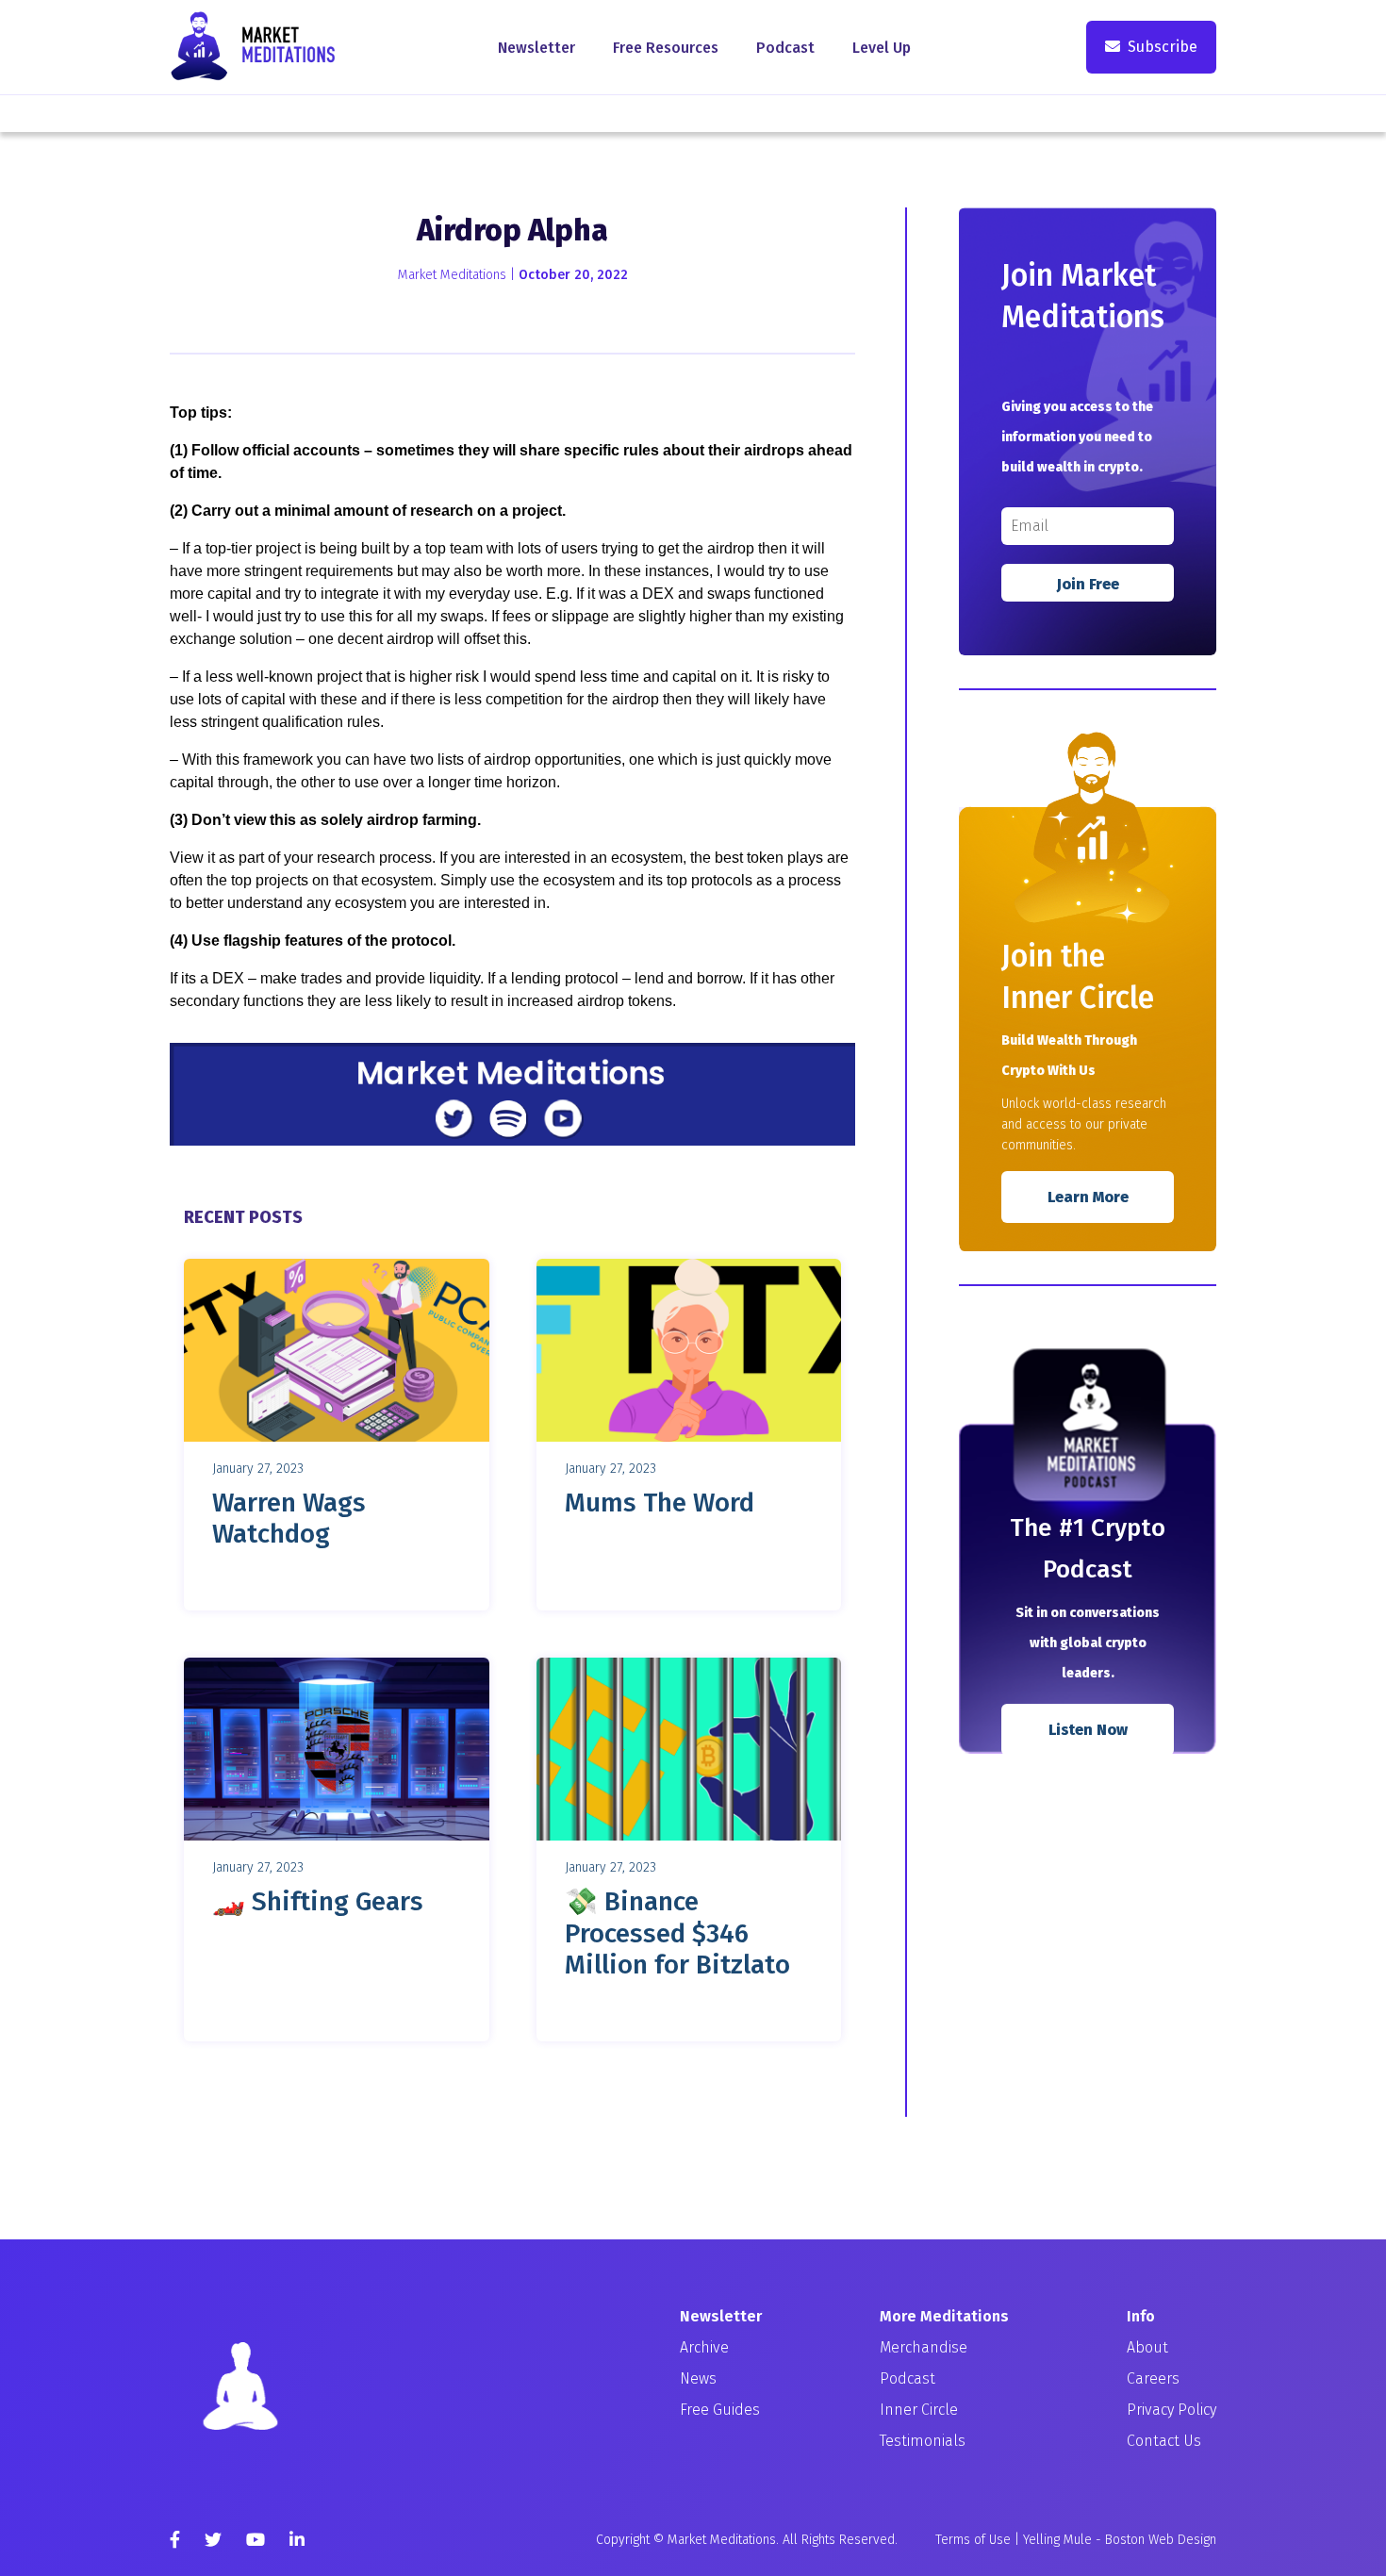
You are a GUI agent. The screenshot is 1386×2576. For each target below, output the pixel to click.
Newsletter (536, 48)
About (1147, 2347)
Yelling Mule (1057, 2540)
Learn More (1088, 1197)
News (698, 2378)
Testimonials (923, 2441)
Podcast (785, 48)
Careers (1153, 2378)
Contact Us (1164, 2441)
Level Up (882, 48)
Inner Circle (919, 2410)
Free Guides (720, 2410)
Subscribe (1163, 47)
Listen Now (1088, 1730)
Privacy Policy (1171, 2410)
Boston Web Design (1161, 2540)
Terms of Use (973, 2540)
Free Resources (666, 48)
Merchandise (924, 2347)
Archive (704, 2347)
